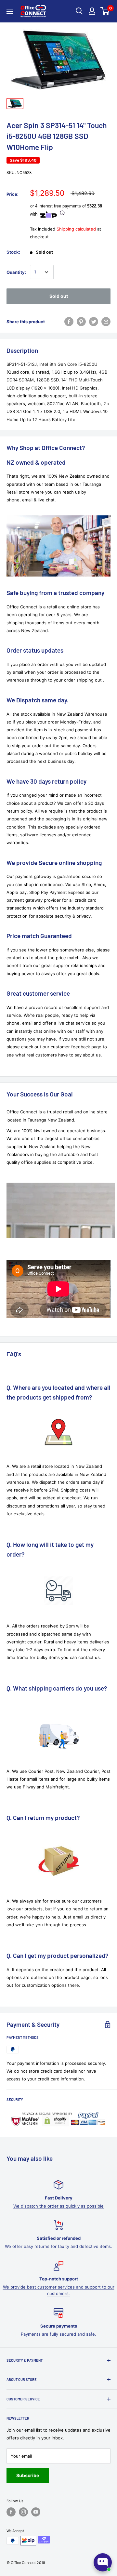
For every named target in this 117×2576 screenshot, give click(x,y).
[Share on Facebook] (69, 322)
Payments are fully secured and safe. (58, 2334)
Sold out (59, 296)
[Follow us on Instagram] (23, 2512)
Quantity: (16, 272)
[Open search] (79, 11)
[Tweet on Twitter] (94, 322)
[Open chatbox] (103, 2562)
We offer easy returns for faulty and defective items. (58, 2246)
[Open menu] (10, 11)
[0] (105, 11)
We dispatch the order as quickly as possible (58, 2206)
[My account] (92, 11)
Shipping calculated (76, 229)
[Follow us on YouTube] (36, 2512)
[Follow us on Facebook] (11, 2512)
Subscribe (28, 2475)
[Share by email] (106, 322)
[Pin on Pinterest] (81, 322)
